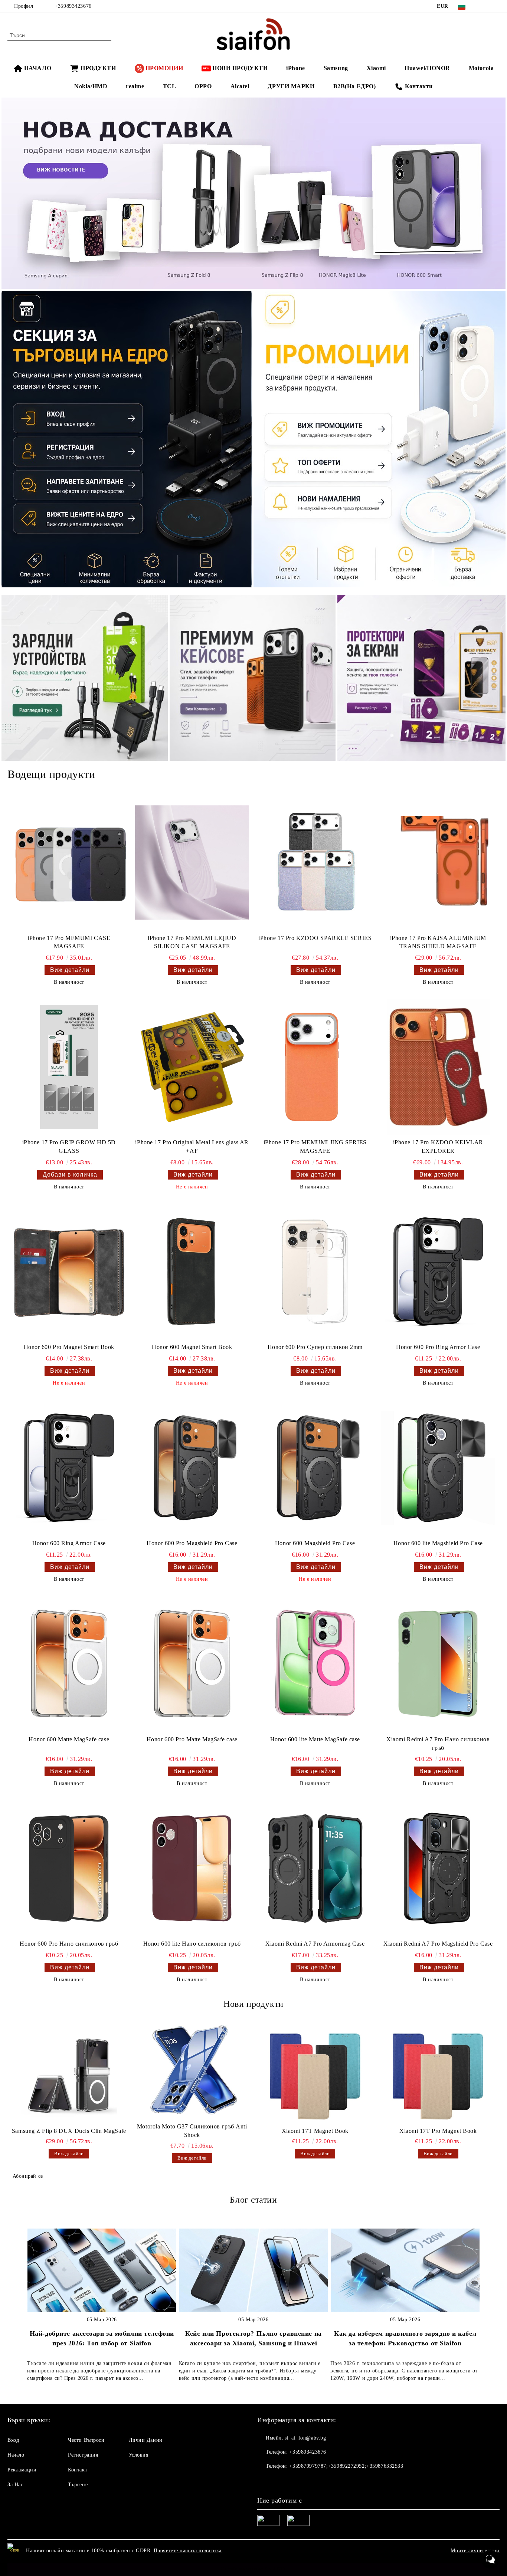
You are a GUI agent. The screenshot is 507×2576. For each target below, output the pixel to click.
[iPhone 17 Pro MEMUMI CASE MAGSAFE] (69, 862)
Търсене (78, 2485)
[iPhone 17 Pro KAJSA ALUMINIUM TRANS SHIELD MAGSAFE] (438, 862)
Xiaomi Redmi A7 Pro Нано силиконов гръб (438, 1744)
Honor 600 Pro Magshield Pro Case (192, 1543)
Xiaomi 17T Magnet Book (315, 2131)
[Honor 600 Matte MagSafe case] (69, 1664)
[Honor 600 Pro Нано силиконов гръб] (69, 1868)
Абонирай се (28, 2176)
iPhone (295, 68)
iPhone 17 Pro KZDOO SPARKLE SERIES (315, 938)
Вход (13, 2440)
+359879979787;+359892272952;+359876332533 (346, 2466)
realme (135, 86)
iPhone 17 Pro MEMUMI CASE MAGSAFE (69, 942)
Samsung (336, 68)
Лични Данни (146, 2440)
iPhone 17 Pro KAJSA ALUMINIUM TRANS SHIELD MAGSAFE (438, 942)
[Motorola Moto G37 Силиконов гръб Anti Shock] (192, 2071)
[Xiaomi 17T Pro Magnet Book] (438, 2075)
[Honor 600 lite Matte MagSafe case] (315, 1664)
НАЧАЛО (38, 68)
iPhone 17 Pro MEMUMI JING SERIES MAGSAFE (315, 1147)
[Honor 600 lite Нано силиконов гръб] (192, 1868)
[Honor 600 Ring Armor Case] (69, 1468)
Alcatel (240, 86)
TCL (170, 86)
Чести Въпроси (86, 2440)
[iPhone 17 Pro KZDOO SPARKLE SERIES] (315, 862)
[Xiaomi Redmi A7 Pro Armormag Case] (315, 1868)
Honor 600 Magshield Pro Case (315, 1543)
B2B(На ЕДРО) (355, 86)
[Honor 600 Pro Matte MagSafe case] (192, 1664)
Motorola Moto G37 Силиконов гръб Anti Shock (192, 2131)
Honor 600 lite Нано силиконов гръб (192, 1944)
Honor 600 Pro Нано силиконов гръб (69, 1944)
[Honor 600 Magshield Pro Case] (315, 1468)
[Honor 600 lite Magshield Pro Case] (438, 1468)
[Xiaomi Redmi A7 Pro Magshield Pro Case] (438, 1868)
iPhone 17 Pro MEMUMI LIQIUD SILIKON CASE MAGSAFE (192, 942)
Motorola (481, 68)
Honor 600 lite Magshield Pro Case (438, 1543)
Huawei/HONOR (427, 68)
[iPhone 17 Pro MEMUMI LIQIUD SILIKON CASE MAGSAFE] (192, 862)
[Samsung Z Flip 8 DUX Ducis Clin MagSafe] (69, 2075)
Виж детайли (70, 970)
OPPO (203, 86)
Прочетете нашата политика (188, 2551)
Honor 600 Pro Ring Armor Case (438, 1347)
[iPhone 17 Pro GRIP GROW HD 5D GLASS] (69, 1067)
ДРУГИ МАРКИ (291, 86)
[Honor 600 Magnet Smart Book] (192, 1272)
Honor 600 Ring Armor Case (69, 1543)
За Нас (15, 2485)
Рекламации (22, 2470)
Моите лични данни (475, 2551)
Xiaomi (376, 68)
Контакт (78, 2470)
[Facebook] (484, 6)
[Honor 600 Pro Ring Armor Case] (438, 1272)
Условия (139, 2455)
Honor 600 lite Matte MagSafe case (315, 1739)
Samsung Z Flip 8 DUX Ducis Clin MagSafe (69, 2131)
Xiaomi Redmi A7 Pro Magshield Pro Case (438, 1944)
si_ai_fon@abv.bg (305, 2438)
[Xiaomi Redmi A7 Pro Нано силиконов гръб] (438, 1664)
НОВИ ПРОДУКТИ (240, 68)
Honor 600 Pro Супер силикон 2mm (315, 1347)
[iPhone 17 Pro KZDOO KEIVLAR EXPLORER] (438, 1067)
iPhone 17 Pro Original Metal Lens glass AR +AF (192, 1147)
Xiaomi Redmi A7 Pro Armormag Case (315, 1944)
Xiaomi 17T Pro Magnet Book (438, 2131)
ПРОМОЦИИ (164, 68)
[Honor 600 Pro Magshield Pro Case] (192, 1468)
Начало (16, 2455)
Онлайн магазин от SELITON (253, 2569)
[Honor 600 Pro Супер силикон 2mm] (315, 1272)
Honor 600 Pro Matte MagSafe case (192, 1739)
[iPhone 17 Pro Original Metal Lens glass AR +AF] (192, 1067)
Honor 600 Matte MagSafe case (69, 1739)
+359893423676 (73, 6)
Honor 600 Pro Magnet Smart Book (69, 1347)
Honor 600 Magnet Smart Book (192, 1347)
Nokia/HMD (91, 86)
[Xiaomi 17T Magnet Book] (315, 2075)
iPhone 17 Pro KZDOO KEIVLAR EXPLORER (438, 1147)
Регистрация (83, 2455)
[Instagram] (495, 6)
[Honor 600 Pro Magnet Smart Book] (69, 1272)
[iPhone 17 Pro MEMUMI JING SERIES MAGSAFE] (315, 1067)
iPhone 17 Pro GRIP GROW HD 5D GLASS (69, 1147)
